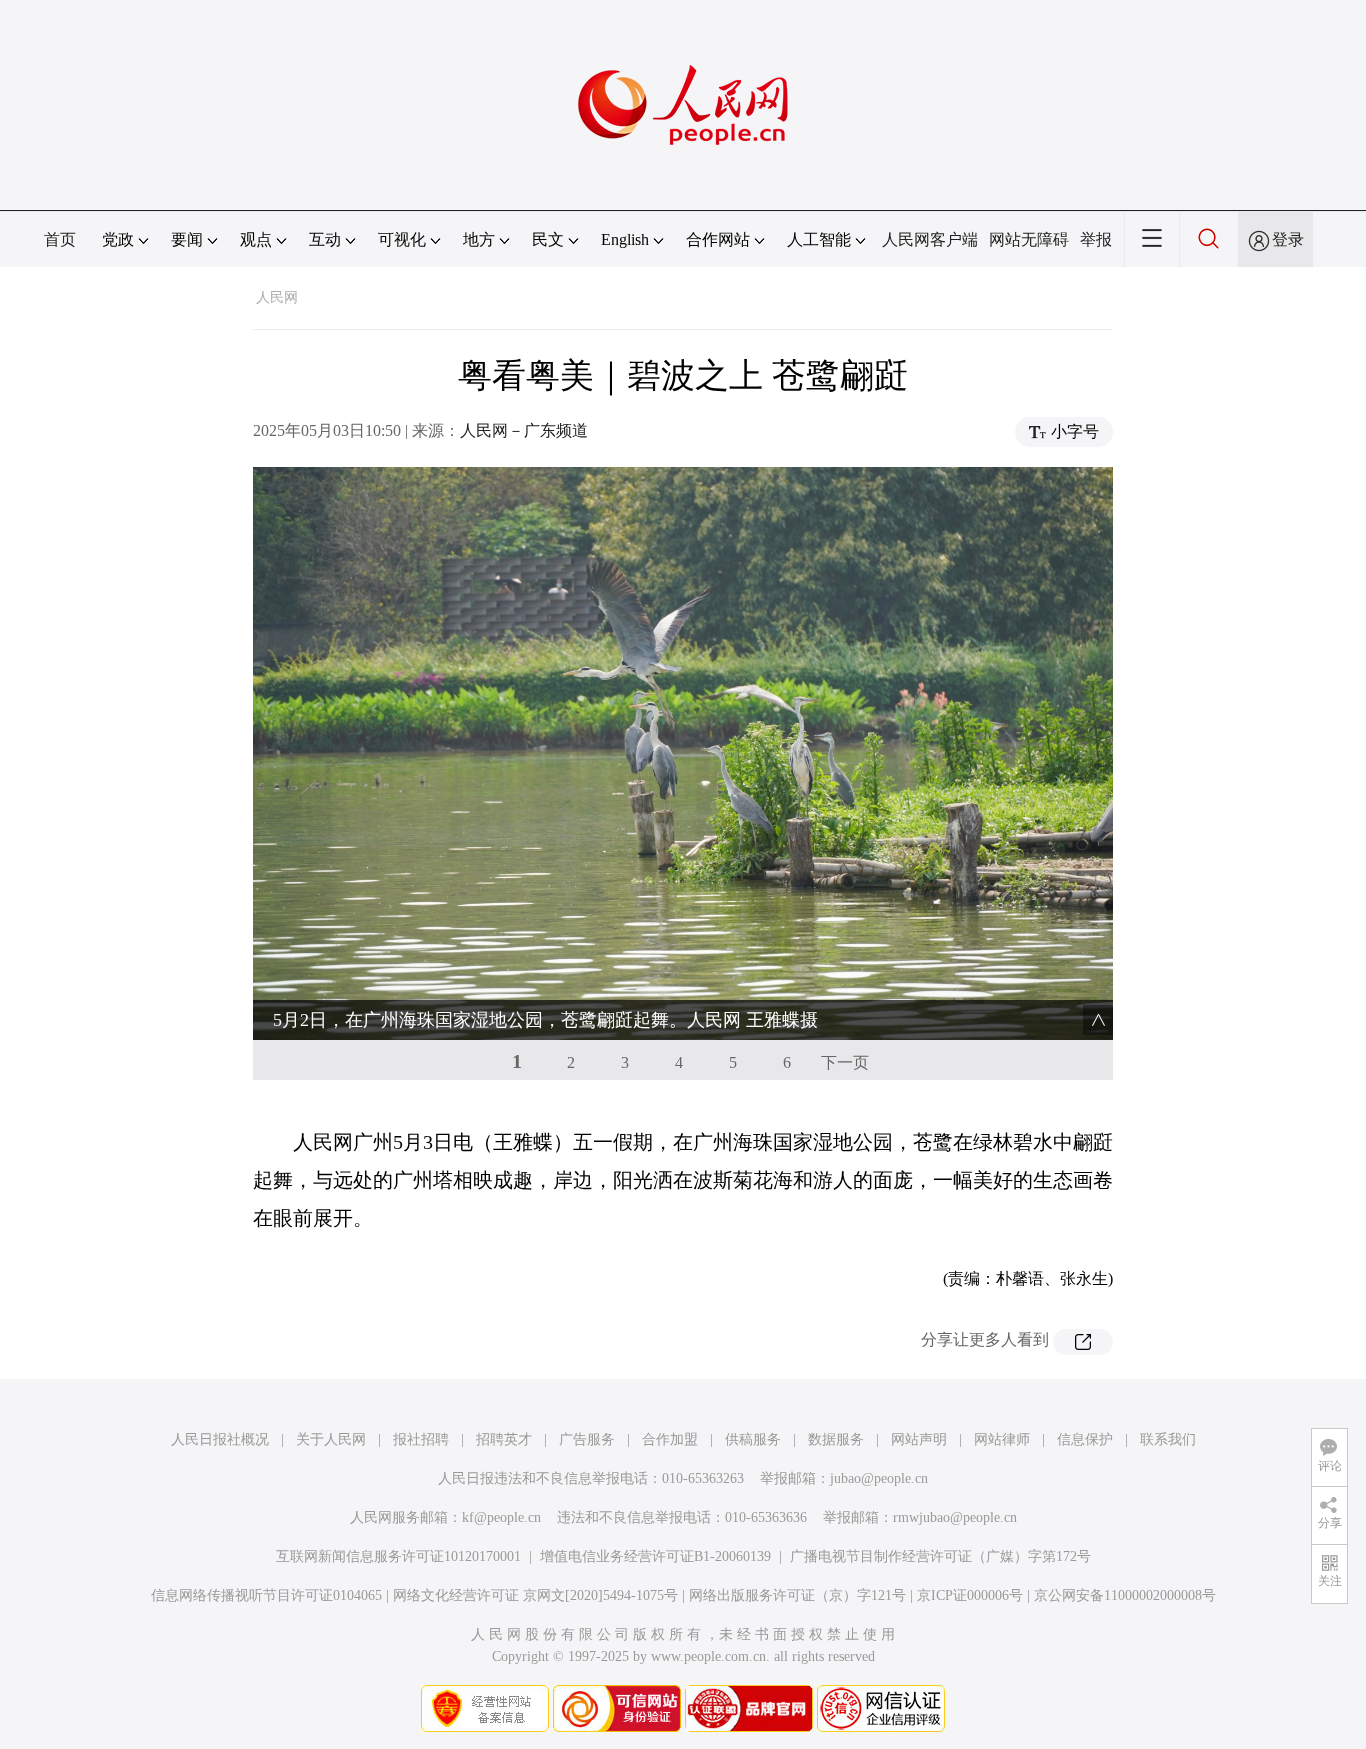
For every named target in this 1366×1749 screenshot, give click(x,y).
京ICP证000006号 (970, 1595)
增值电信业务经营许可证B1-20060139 (655, 1556)
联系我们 (1168, 1439)
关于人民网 (331, 1439)
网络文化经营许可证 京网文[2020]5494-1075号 (535, 1595)
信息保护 (1085, 1439)
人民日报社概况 (220, 1439)
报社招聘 (421, 1439)
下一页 (845, 1062)
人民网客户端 (930, 239)
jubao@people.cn (879, 1478)
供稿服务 (753, 1439)
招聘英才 (504, 1439)
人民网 (277, 297)
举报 (1096, 239)
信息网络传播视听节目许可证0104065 (266, 1595)
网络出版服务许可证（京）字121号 (797, 1595)
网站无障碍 (1029, 239)
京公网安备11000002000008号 (1125, 1595)
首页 (60, 239)
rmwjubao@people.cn (955, 1517)
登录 (1288, 239)
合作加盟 (670, 1439)
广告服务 (587, 1439)
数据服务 (836, 1439)
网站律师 (1002, 1439)
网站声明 (919, 1439)
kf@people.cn (501, 1517)
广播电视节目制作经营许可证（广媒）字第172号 (940, 1556)
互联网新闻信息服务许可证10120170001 (398, 1556)
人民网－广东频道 (524, 430)
